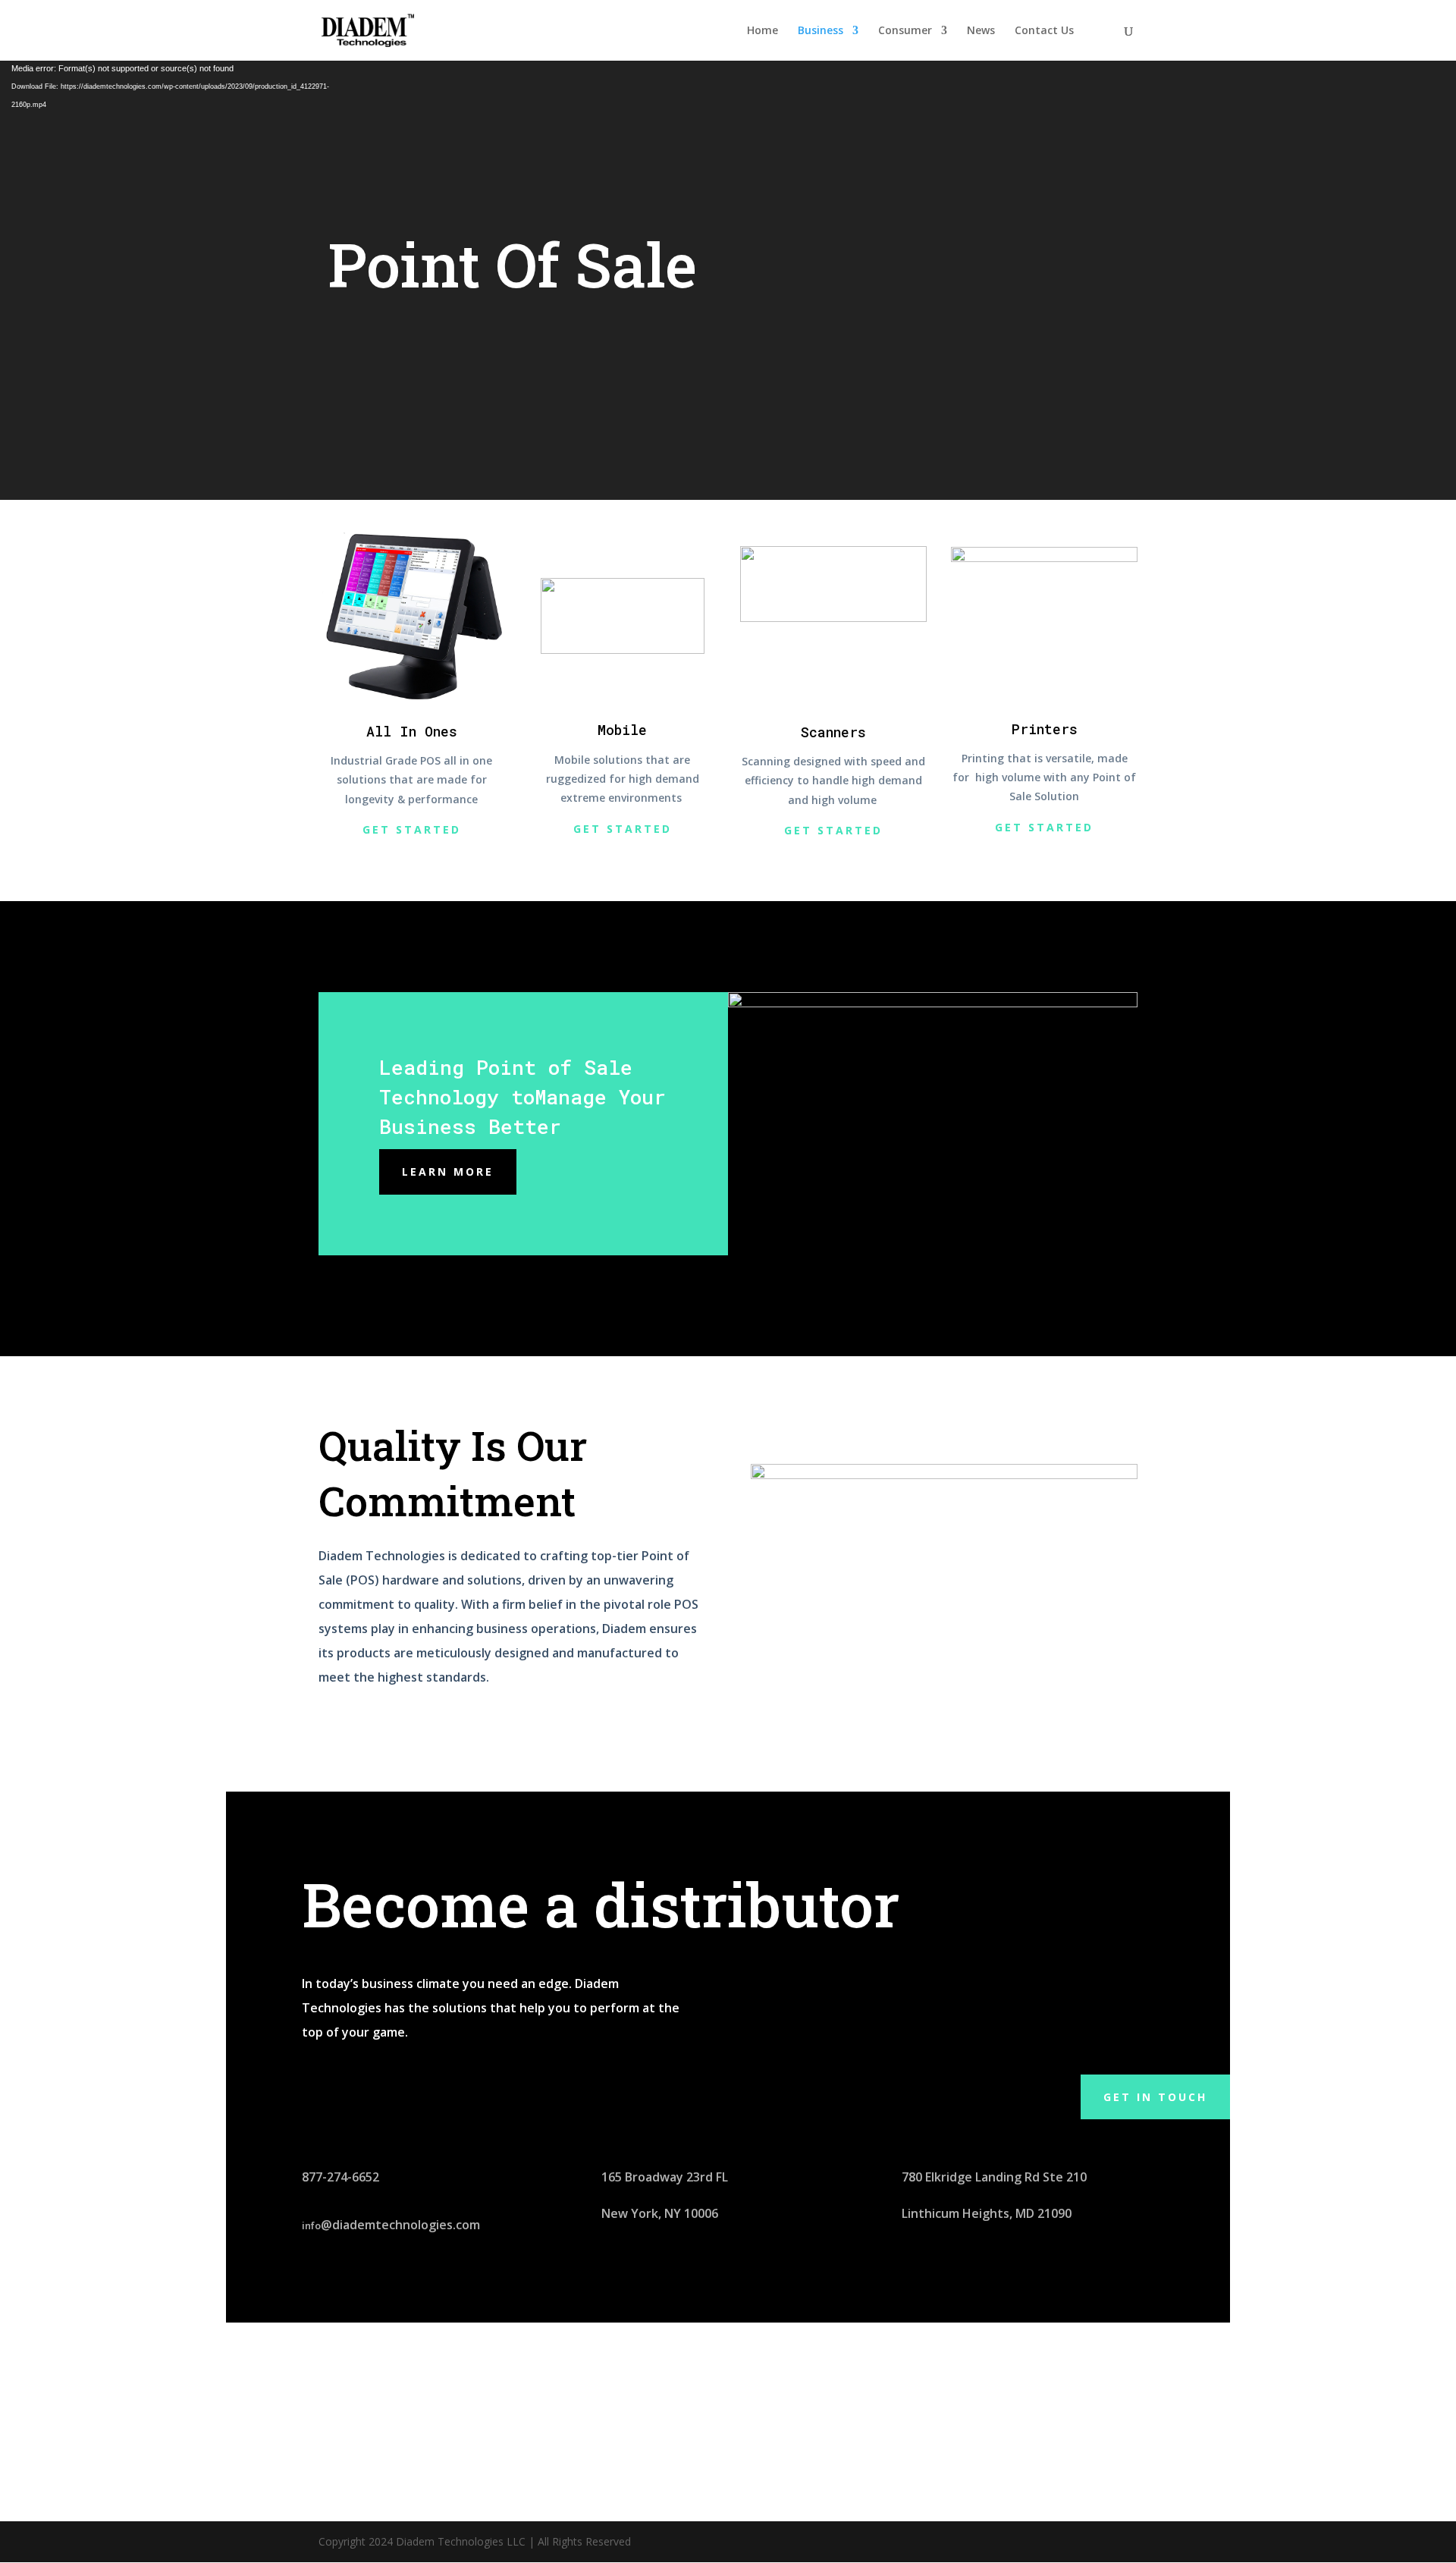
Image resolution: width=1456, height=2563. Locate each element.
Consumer (905, 31)
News (981, 31)
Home (763, 31)
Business (821, 31)
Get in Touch (1155, 2097)
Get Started (412, 829)
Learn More (448, 1172)
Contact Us (1044, 31)
